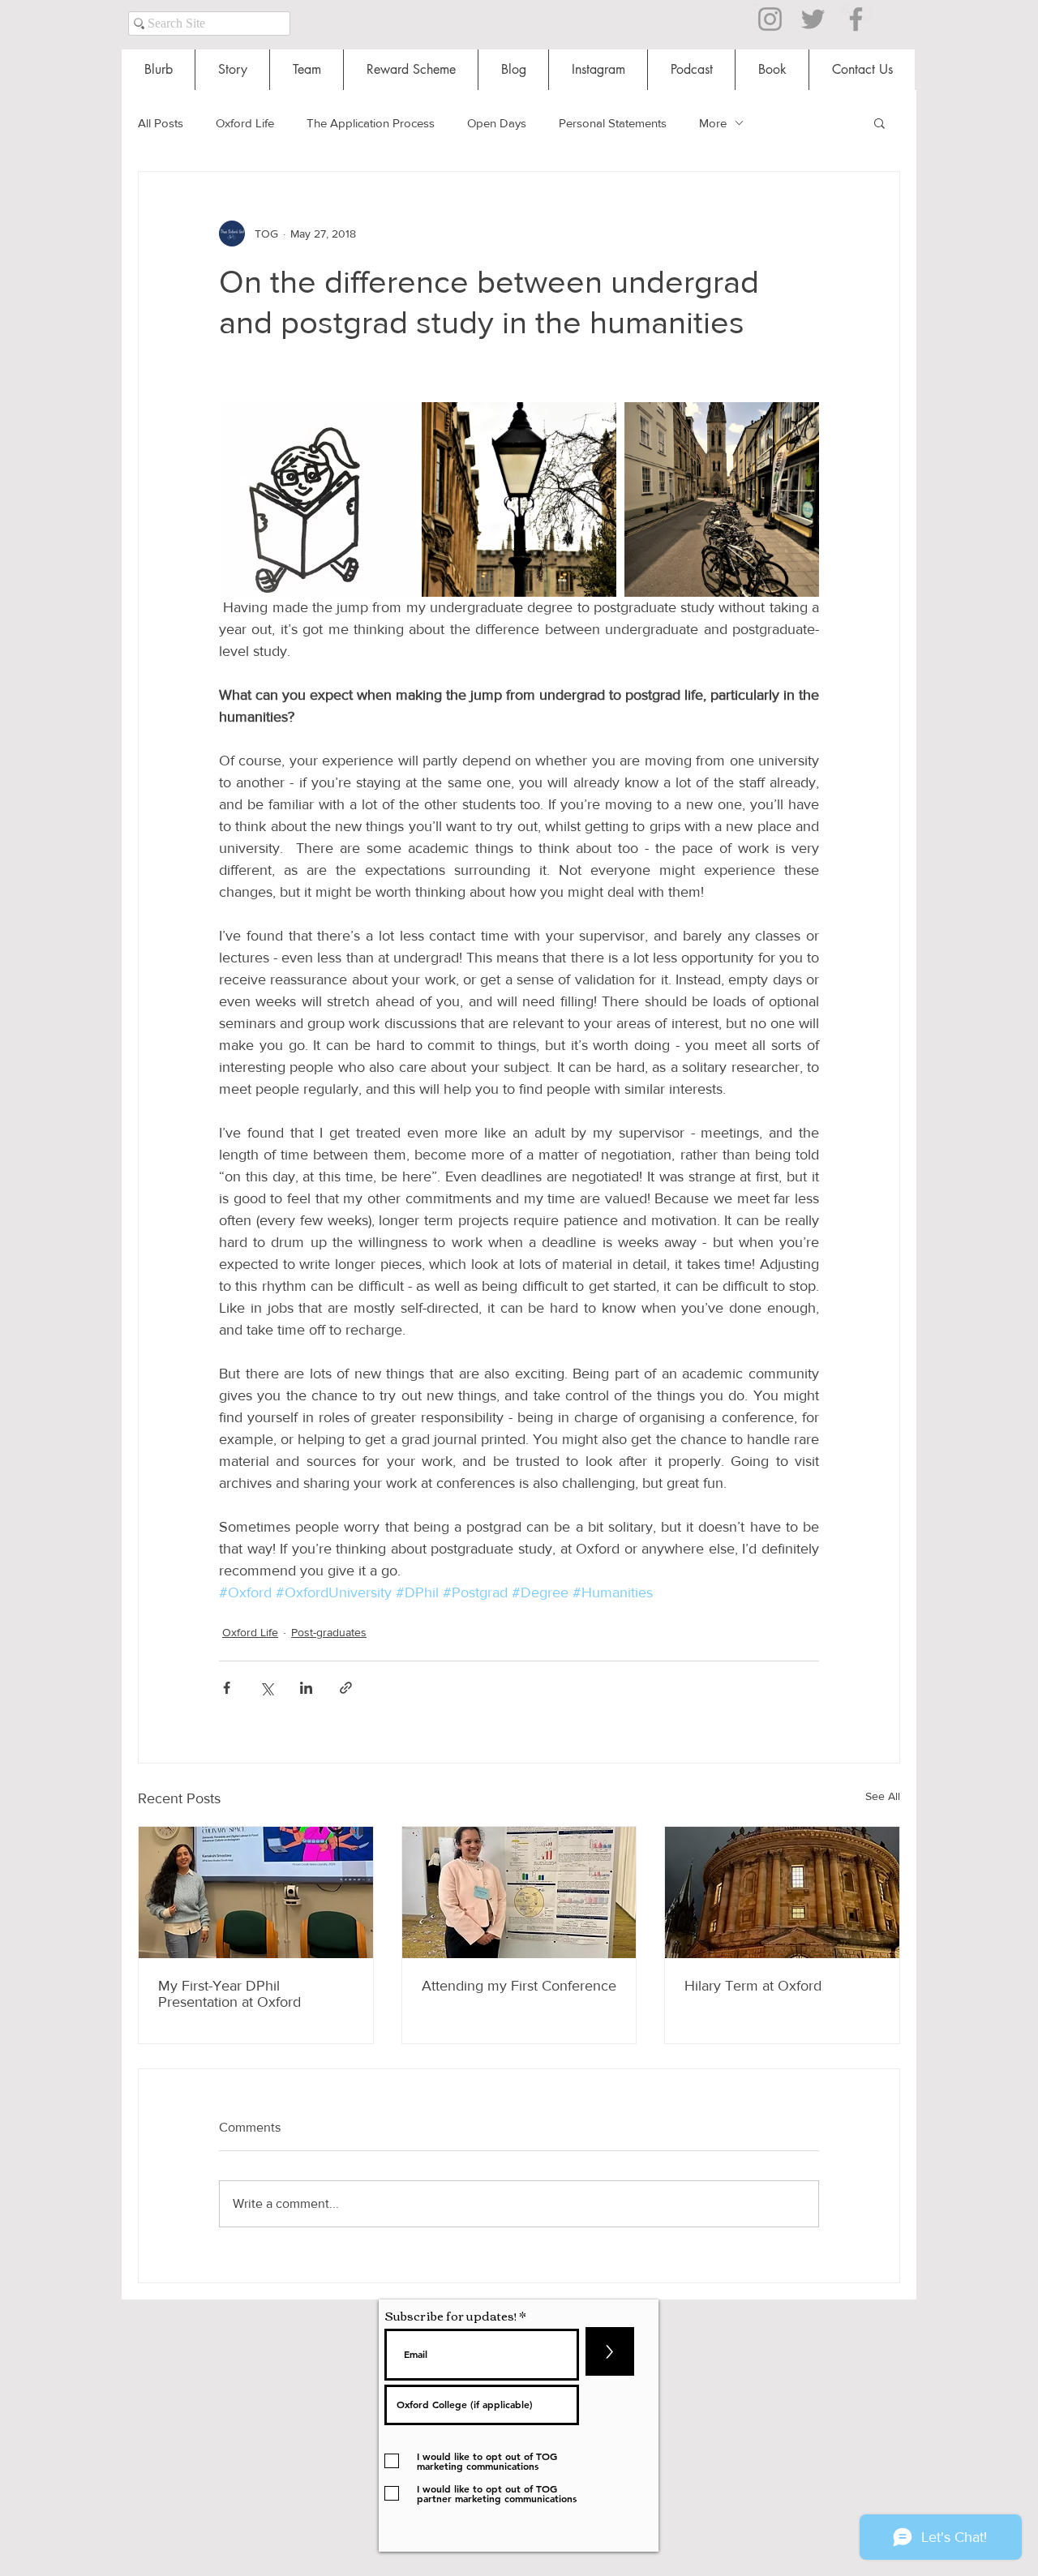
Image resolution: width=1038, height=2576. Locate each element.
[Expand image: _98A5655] (722, 499)
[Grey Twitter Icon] (813, 19)
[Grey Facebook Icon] (856, 19)
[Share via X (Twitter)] (266, 1688)
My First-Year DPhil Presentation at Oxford (229, 1994)
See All (883, 1796)
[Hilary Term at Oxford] (782, 1892)
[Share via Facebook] (227, 1688)
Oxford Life (245, 123)
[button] (879, 122)
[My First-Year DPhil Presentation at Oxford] (256, 1892)
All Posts (161, 123)
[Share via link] (346, 1688)
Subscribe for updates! (450, 2315)
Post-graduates (329, 1632)
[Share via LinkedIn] (306, 1688)
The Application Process (371, 123)
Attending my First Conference (519, 1986)
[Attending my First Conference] (519, 1892)
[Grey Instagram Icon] (770, 19)
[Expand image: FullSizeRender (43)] (316, 499)
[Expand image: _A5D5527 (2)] (519, 499)
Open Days (497, 123)
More (713, 123)
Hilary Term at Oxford (753, 1986)
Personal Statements (613, 123)
